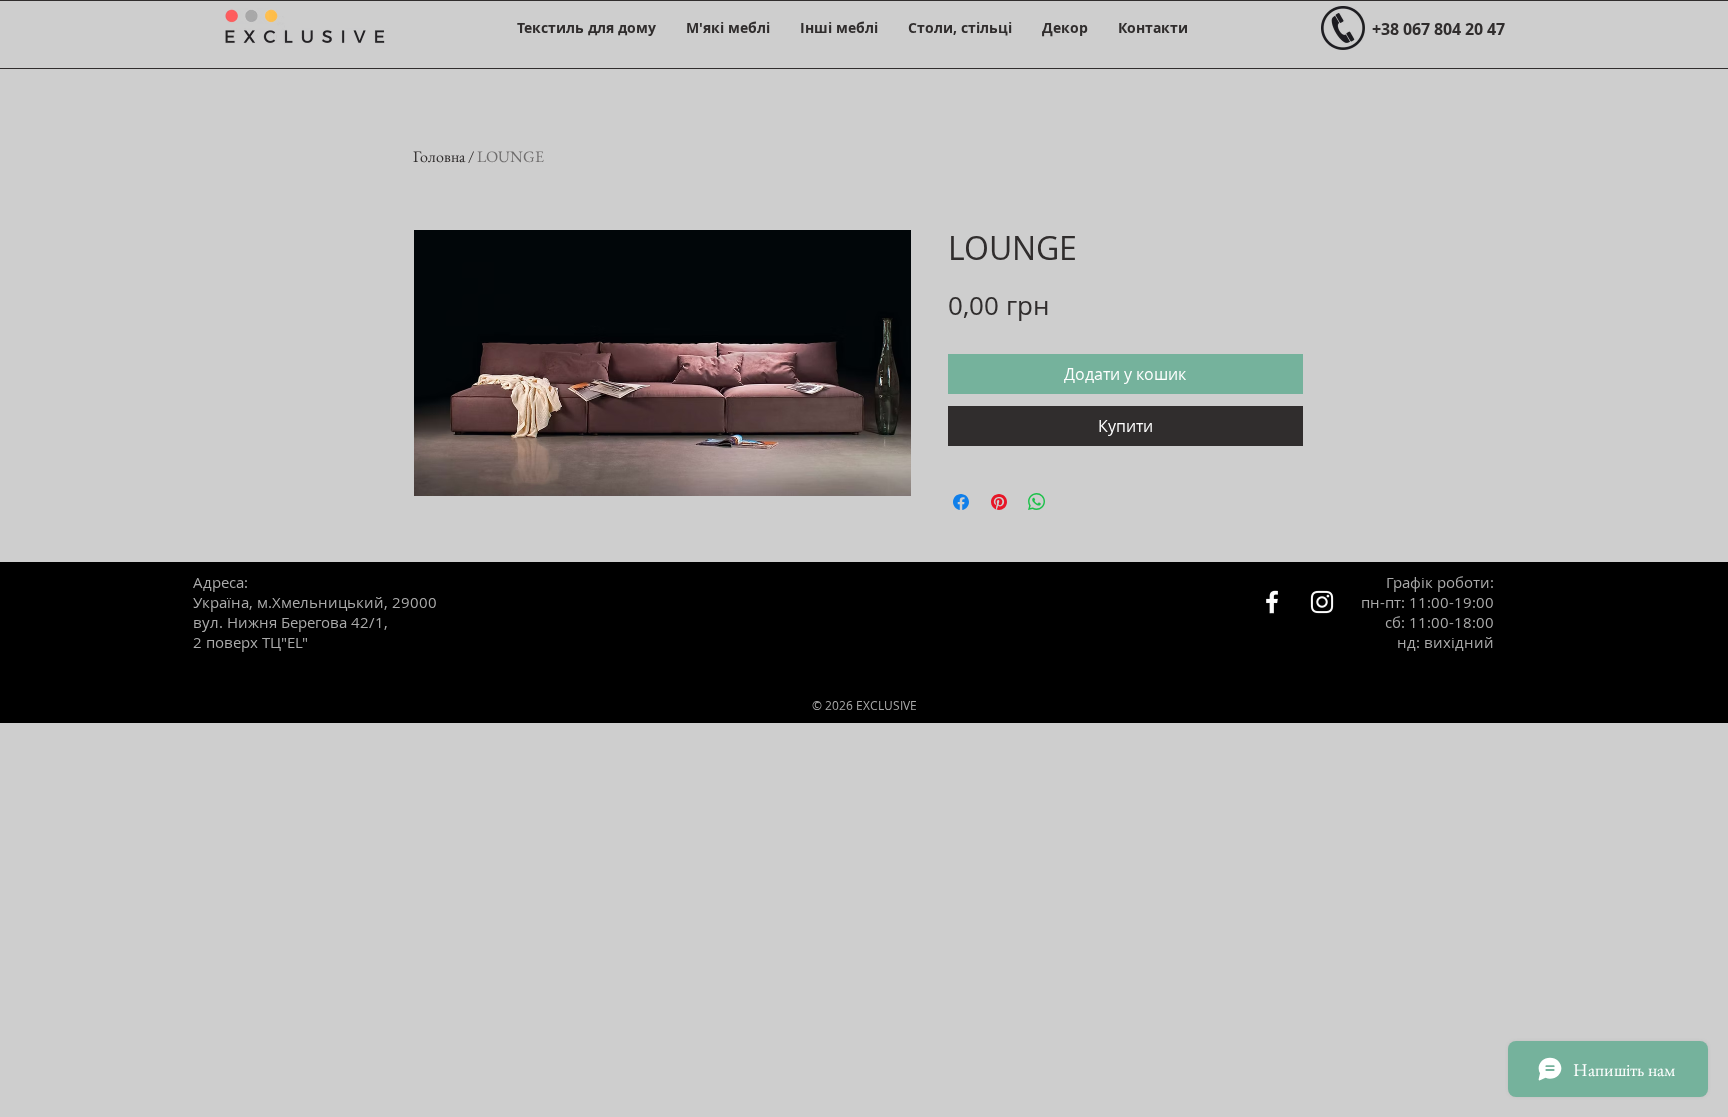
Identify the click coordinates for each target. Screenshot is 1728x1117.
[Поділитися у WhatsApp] (1037, 502)
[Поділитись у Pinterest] (999, 502)
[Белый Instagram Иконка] (1322, 602)
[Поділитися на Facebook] (961, 502)
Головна (439, 156)
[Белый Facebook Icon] (1272, 602)
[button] (586, 27)
